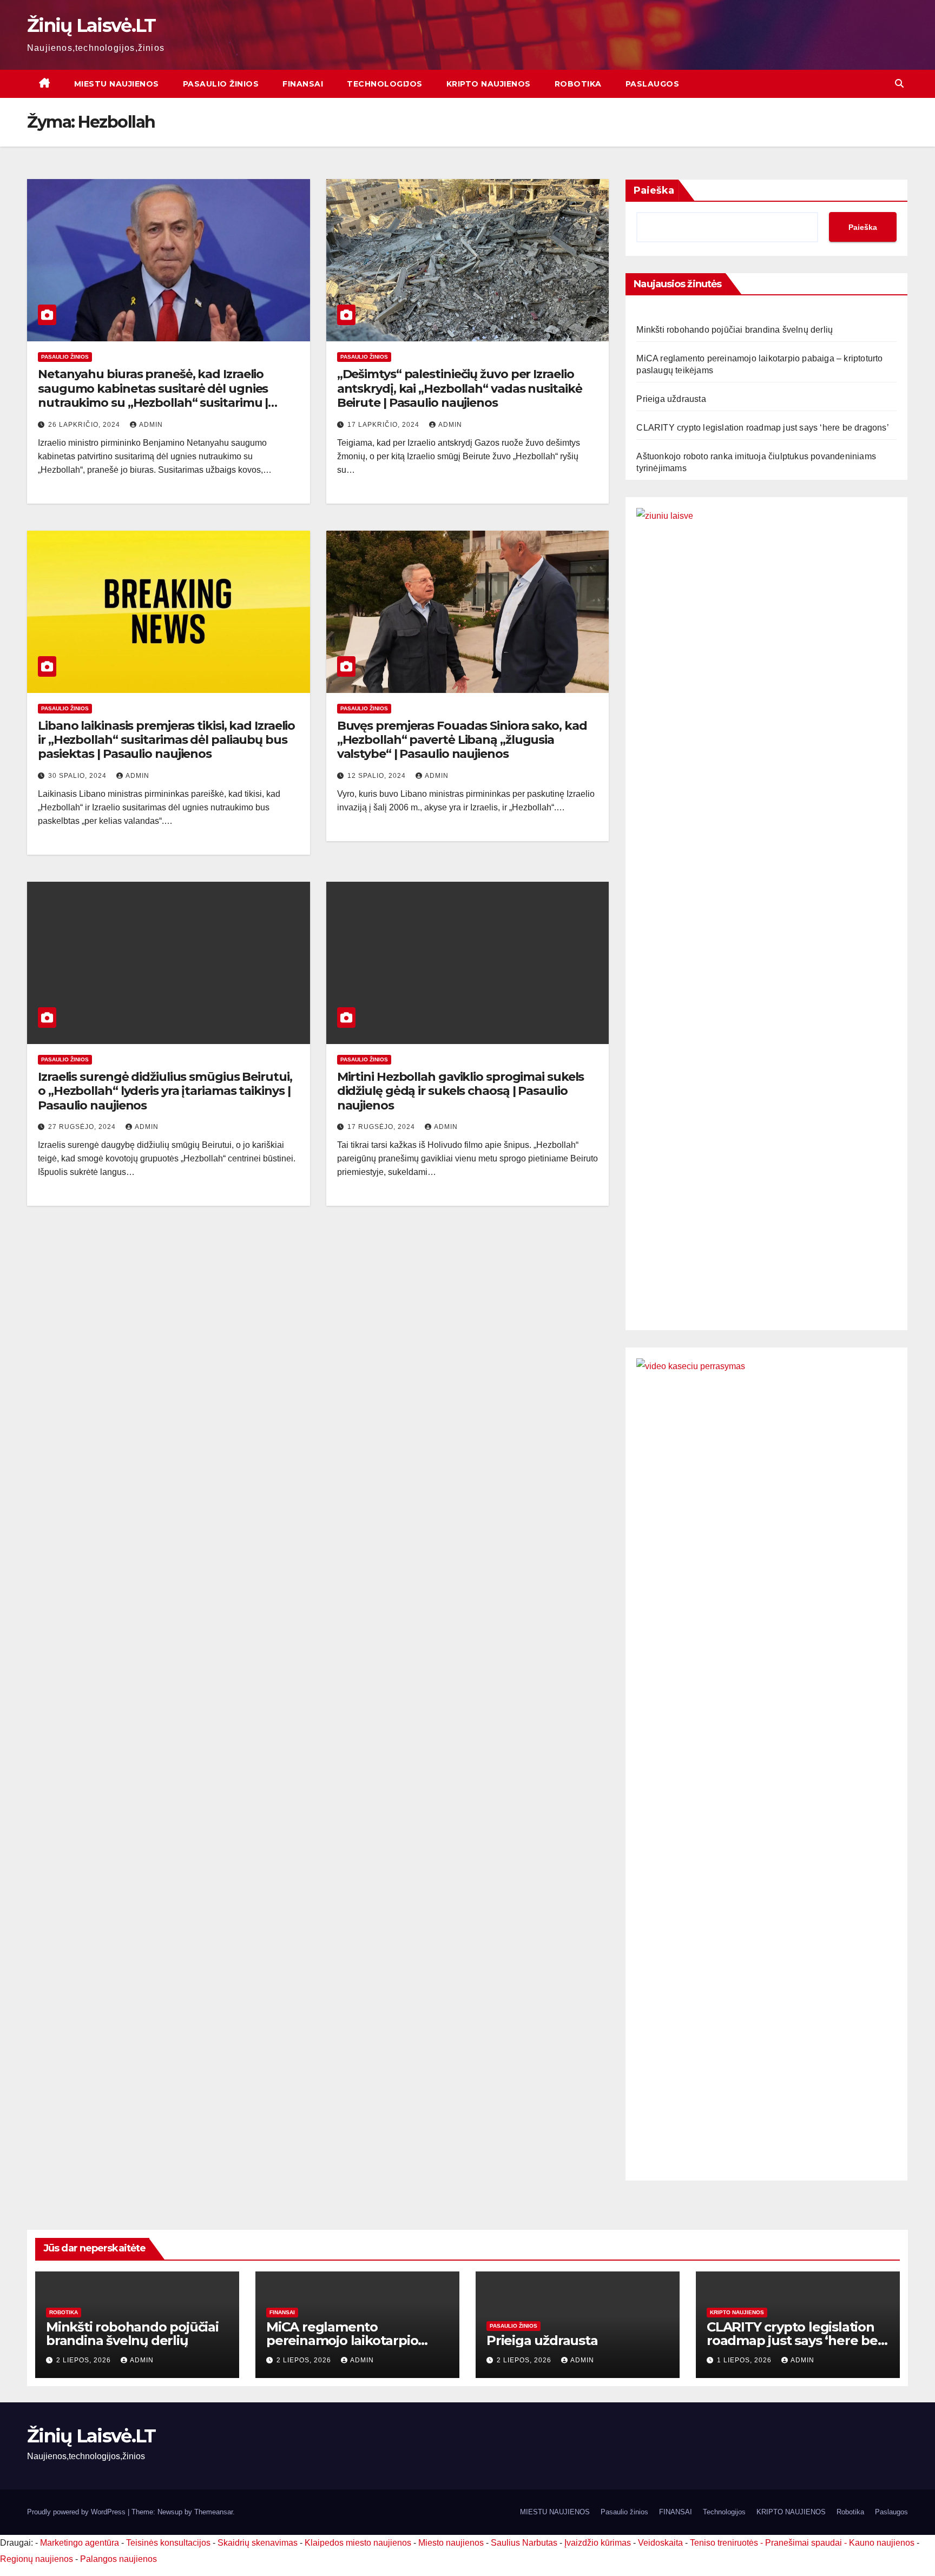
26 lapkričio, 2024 (85, 425)
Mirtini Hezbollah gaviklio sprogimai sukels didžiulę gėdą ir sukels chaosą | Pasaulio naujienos (461, 1091)
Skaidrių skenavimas (258, 2543)
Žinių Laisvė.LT (91, 25)
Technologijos (385, 84)
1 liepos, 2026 (745, 2360)
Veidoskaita (660, 2543)
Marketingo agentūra (80, 2543)
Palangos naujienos (118, 2559)
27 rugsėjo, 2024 (83, 1127)
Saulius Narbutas (524, 2543)
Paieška (654, 190)
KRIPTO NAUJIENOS (489, 84)
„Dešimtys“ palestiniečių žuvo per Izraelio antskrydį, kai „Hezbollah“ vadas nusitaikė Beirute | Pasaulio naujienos (460, 388)
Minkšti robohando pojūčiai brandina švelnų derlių (735, 330)
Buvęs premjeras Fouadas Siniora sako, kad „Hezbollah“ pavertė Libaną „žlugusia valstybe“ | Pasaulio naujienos (462, 740)
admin (151, 425)
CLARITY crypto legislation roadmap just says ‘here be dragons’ (762, 428)
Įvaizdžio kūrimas (598, 2543)
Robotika (578, 84)
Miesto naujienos (451, 2543)
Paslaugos (653, 84)
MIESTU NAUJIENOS (117, 84)
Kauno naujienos (882, 2543)
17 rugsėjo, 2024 (382, 1127)
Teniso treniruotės (724, 2543)
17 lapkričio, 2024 (384, 425)
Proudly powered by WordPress (77, 2512)
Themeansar (213, 2512)
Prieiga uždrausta (671, 399)
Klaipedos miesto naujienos (358, 2543)
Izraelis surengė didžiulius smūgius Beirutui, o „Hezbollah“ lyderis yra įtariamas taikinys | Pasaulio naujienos (165, 1091)
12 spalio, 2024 (378, 776)
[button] (899, 84)
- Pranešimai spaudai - (805, 2543)
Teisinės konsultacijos (168, 2543)
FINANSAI (303, 84)
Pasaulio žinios (221, 84)
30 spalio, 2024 (78, 776)
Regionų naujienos (37, 2559)
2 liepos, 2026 (85, 2360)
